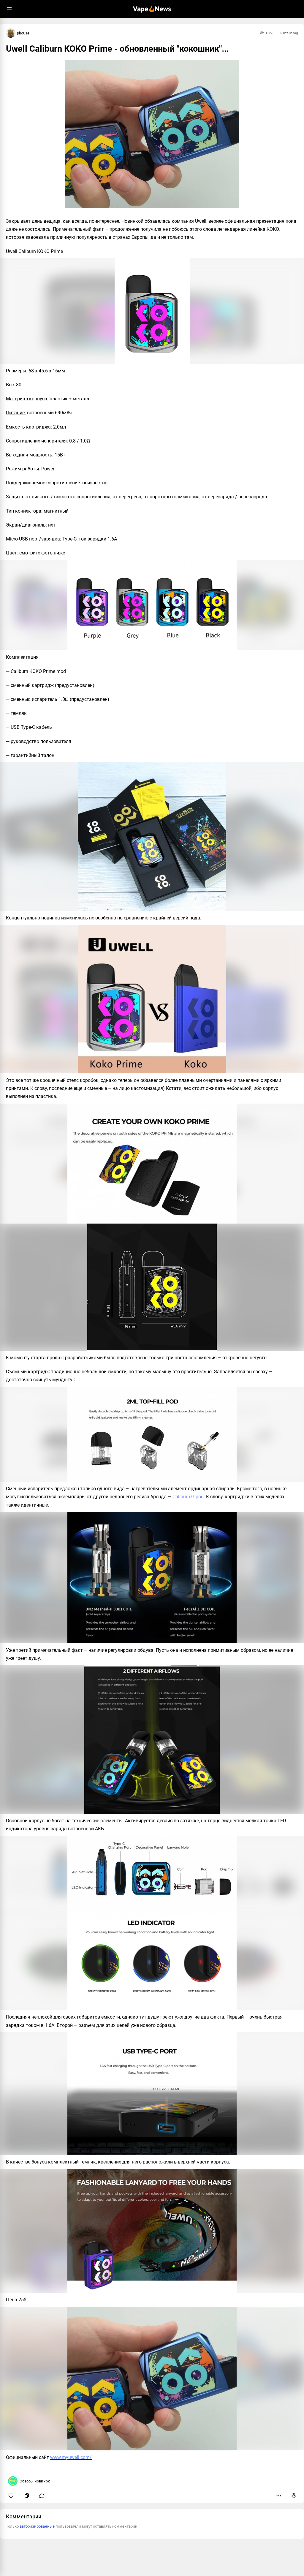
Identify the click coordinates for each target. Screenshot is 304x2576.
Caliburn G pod (188, 1497)
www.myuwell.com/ (71, 2457)
